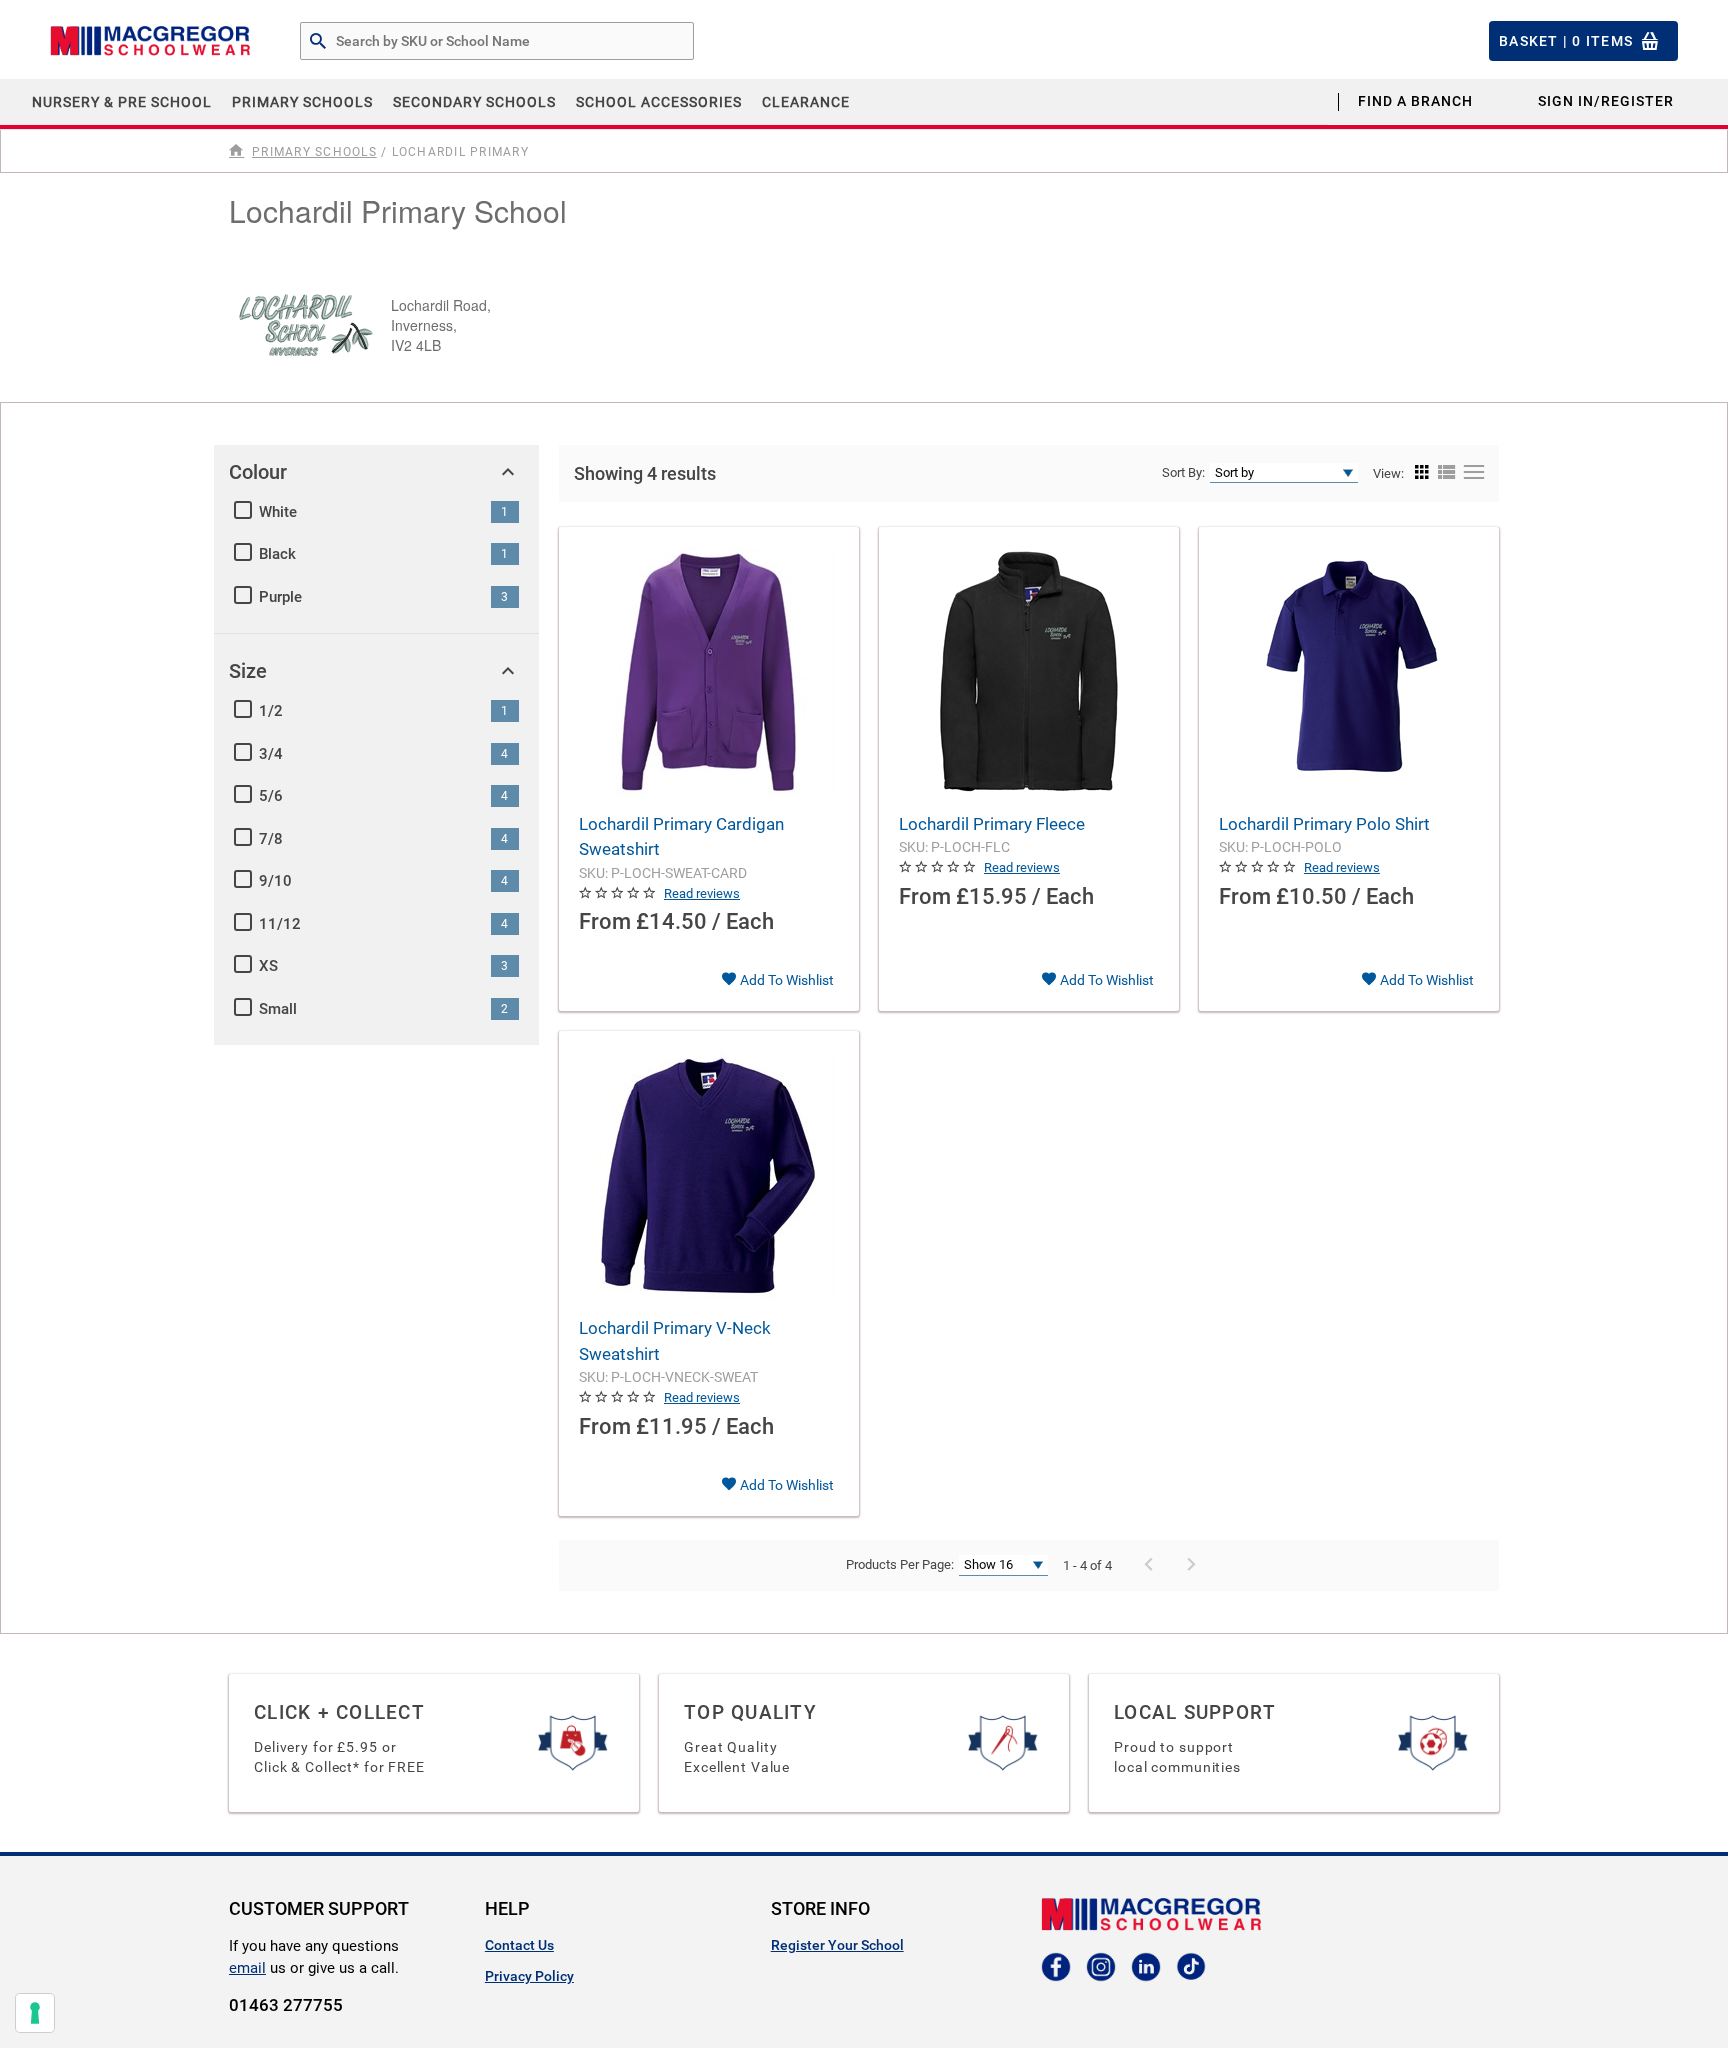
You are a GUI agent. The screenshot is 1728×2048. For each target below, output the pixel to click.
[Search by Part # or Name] (318, 42)
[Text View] (1471, 473)
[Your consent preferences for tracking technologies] (35, 2013)
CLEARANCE (806, 102)
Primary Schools (302, 102)
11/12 (280, 924)
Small (278, 1009)
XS (268, 966)
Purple (280, 597)
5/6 (271, 796)
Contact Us (519, 1945)
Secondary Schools (474, 102)
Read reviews (702, 893)
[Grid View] (1422, 473)
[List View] (1445, 473)
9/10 (275, 881)
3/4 (271, 754)
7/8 (271, 839)
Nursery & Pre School (122, 102)
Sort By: (1183, 472)
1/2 (271, 711)
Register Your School (837, 1945)
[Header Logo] (150, 41)
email (247, 1968)
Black (277, 554)
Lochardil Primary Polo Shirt (1324, 824)
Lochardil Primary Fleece (992, 824)
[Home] (238, 151)
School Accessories (659, 102)
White (278, 512)
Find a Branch (1415, 101)
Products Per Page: (900, 1564)
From (605, 921)
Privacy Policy (529, 1976)
